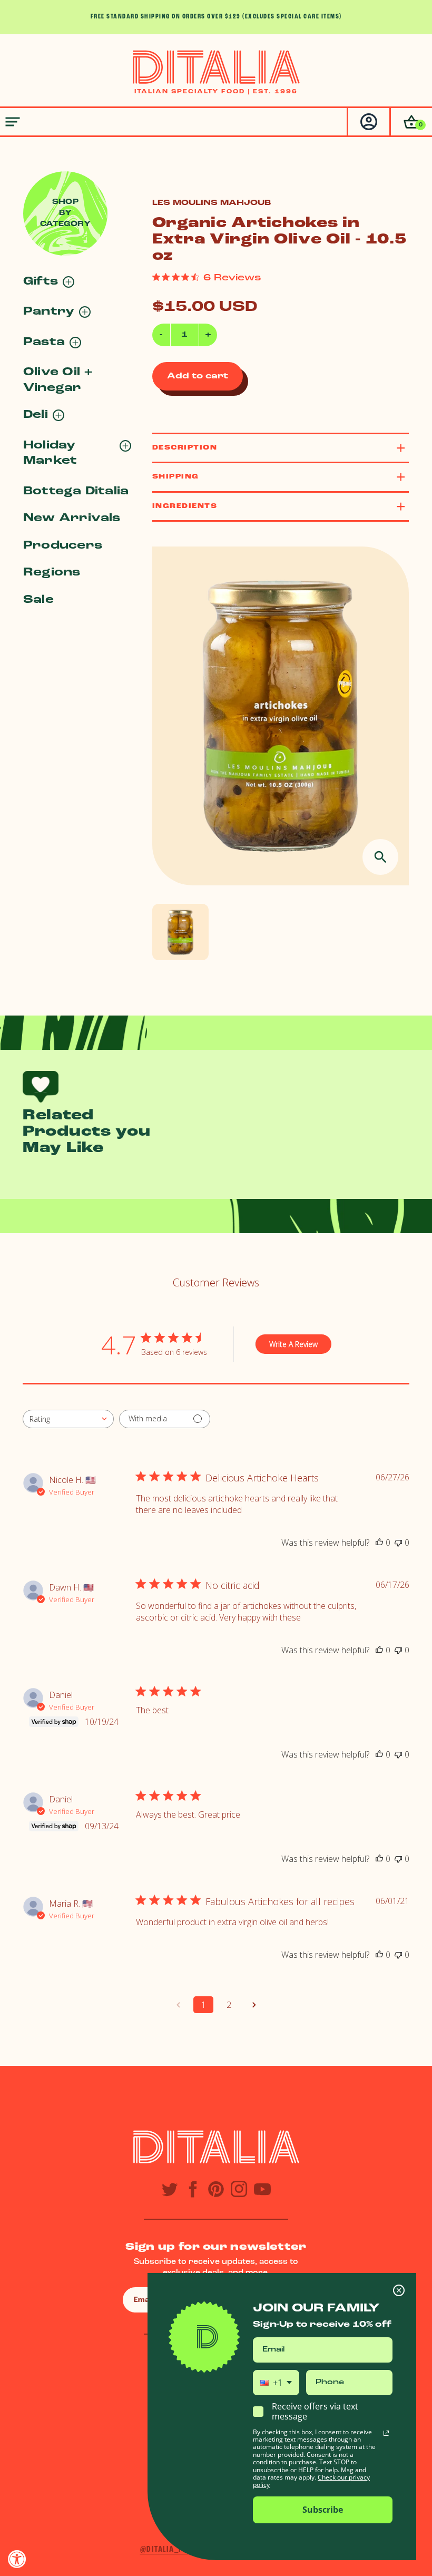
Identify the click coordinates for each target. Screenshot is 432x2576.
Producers (63, 546)
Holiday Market (50, 453)
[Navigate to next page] (254, 2005)
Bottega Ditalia (76, 491)
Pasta (44, 342)
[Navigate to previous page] (178, 2005)
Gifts (41, 282)
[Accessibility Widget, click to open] (17, 2559)
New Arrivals (72, 518)
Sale (38, 600)
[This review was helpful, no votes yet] (379, 1543)
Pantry (49, 312)
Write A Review (293, 1344)
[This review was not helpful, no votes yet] (398, 1543)
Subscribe (323, 2510)
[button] (411, 122)
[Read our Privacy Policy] (386, 2433)
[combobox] (68, 1419)
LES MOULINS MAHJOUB (212, 203)
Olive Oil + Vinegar (58, 380)
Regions (52, 573)
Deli (36, 415)
